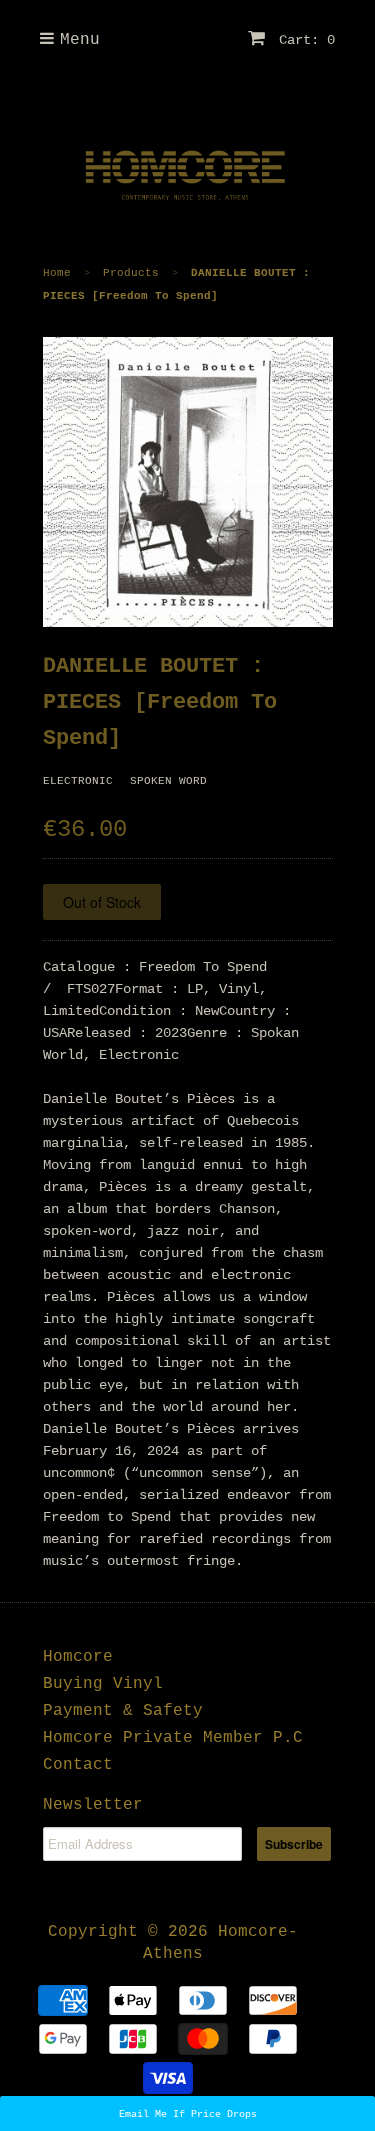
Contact (78, 1765)
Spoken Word (168, 781)
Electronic (78, 781)
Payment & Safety (123, 1711)
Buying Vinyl (103, 1684)
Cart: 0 (303, 40)
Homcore (78, 1657)
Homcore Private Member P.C (173, 1738)
